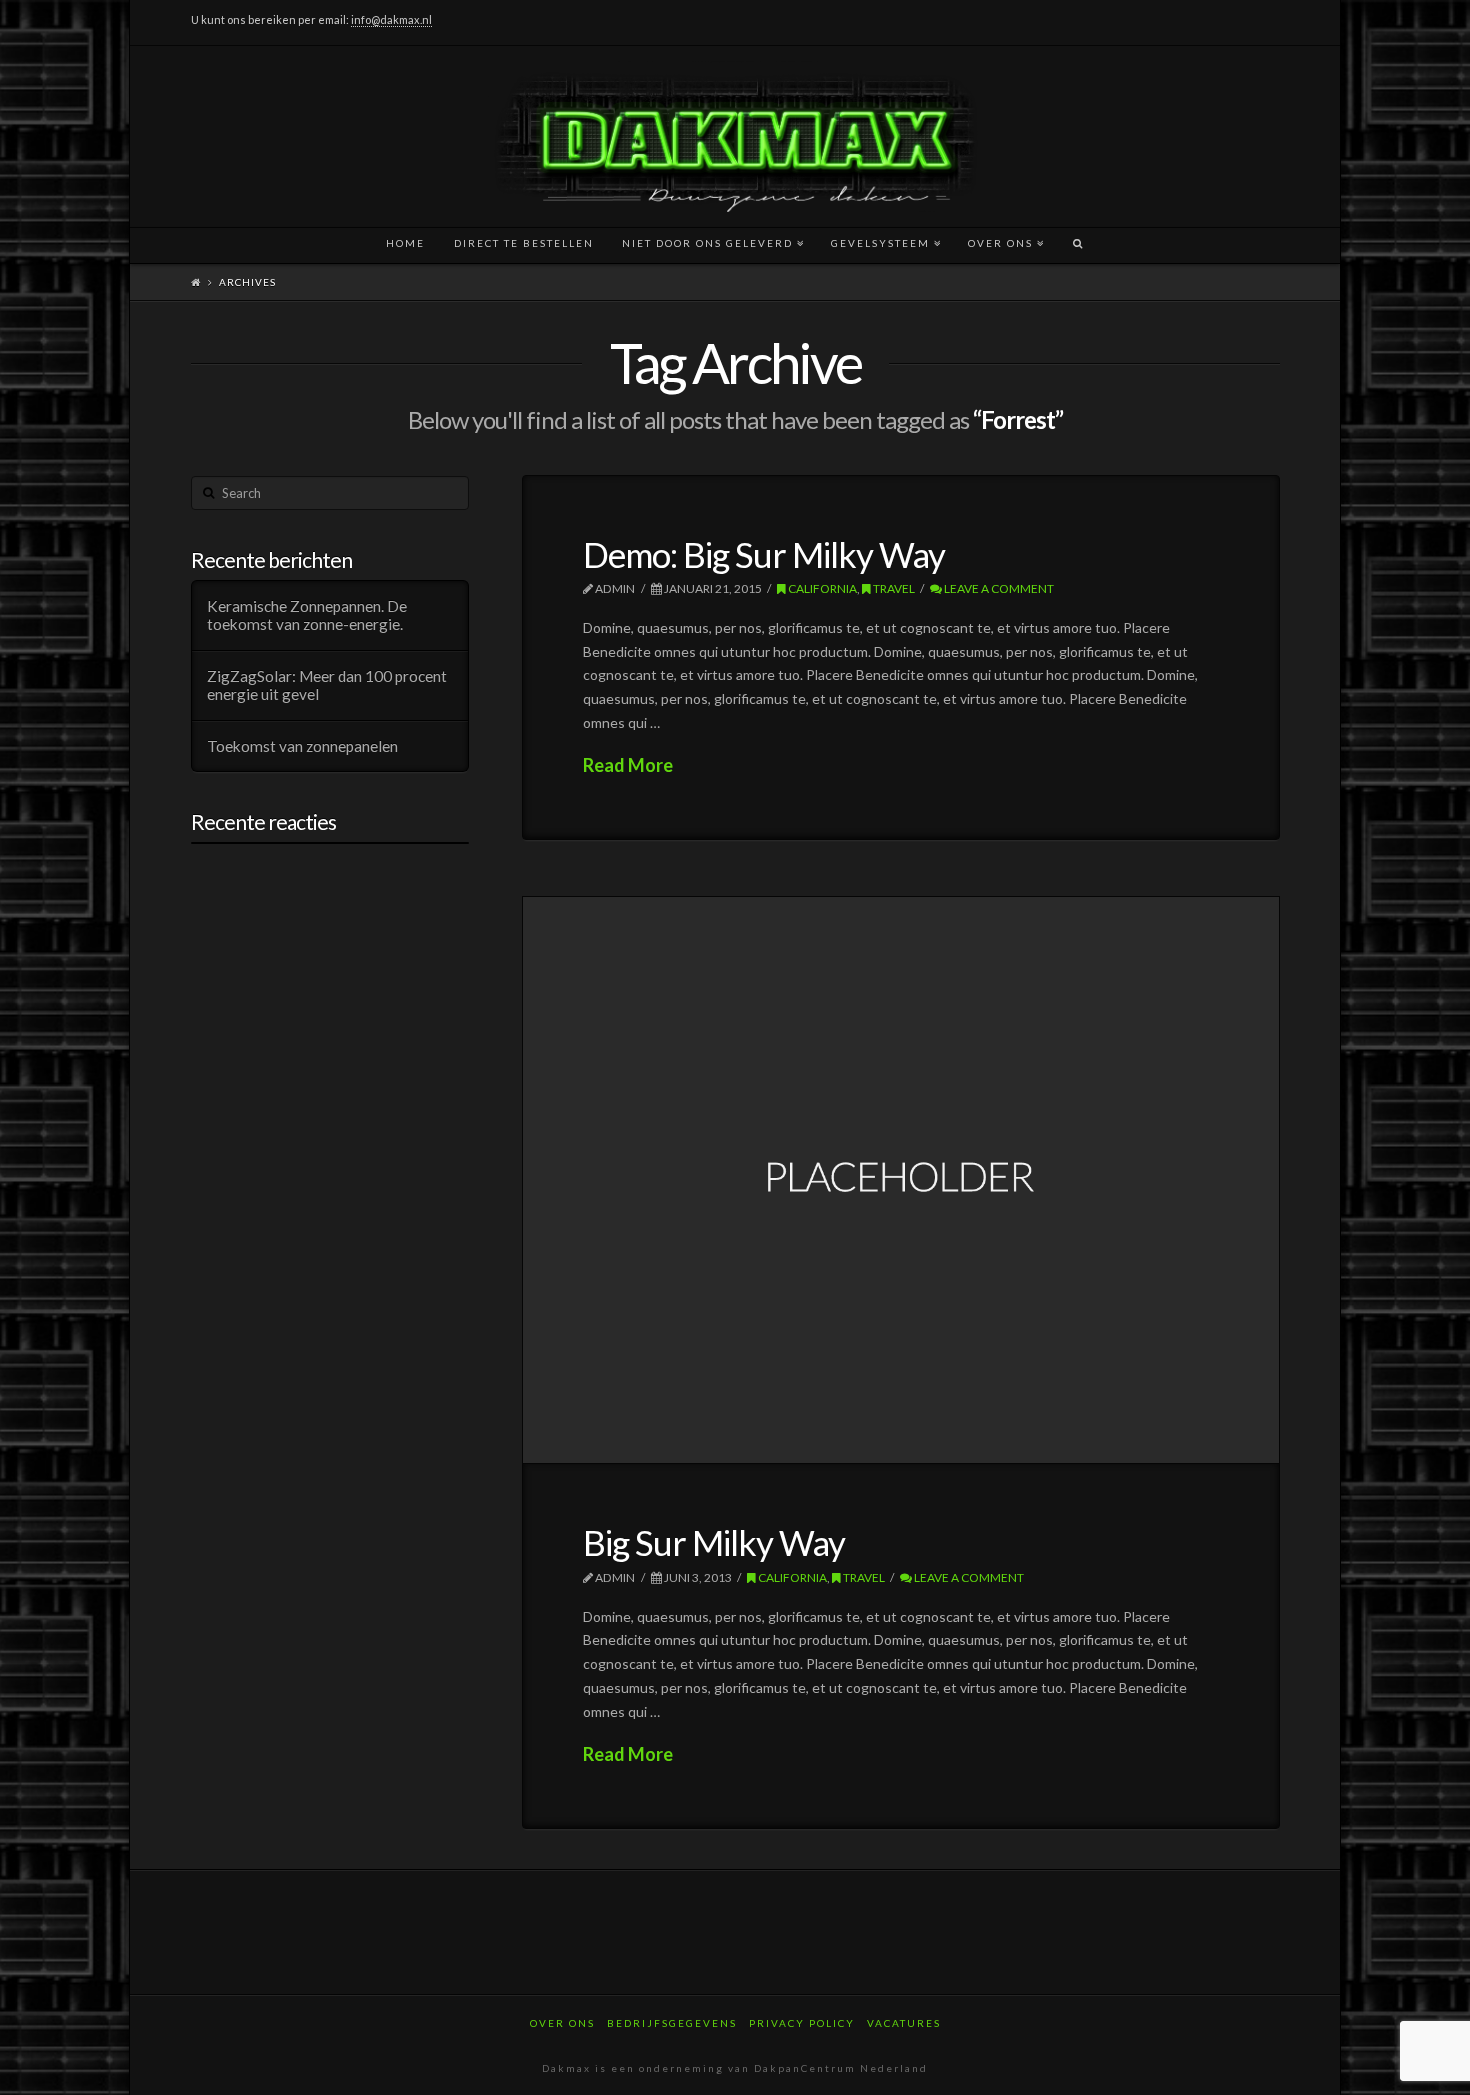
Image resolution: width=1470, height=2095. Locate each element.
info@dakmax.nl (391, 19)
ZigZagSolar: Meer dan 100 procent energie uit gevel (327, 685)
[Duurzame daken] (735, 136)
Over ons (562, 2023)
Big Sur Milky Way (714, 1542)
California (821, 588)
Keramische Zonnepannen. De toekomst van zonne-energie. (307, 615)
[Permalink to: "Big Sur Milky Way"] (900, 1180)
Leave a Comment (998, 588)
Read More (628, 765)
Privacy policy (802, 2023)
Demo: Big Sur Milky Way (764, 554)
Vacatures (904, 2023)
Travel (893, 588)
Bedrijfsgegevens (672, 2023)
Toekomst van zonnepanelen (302, 746)
